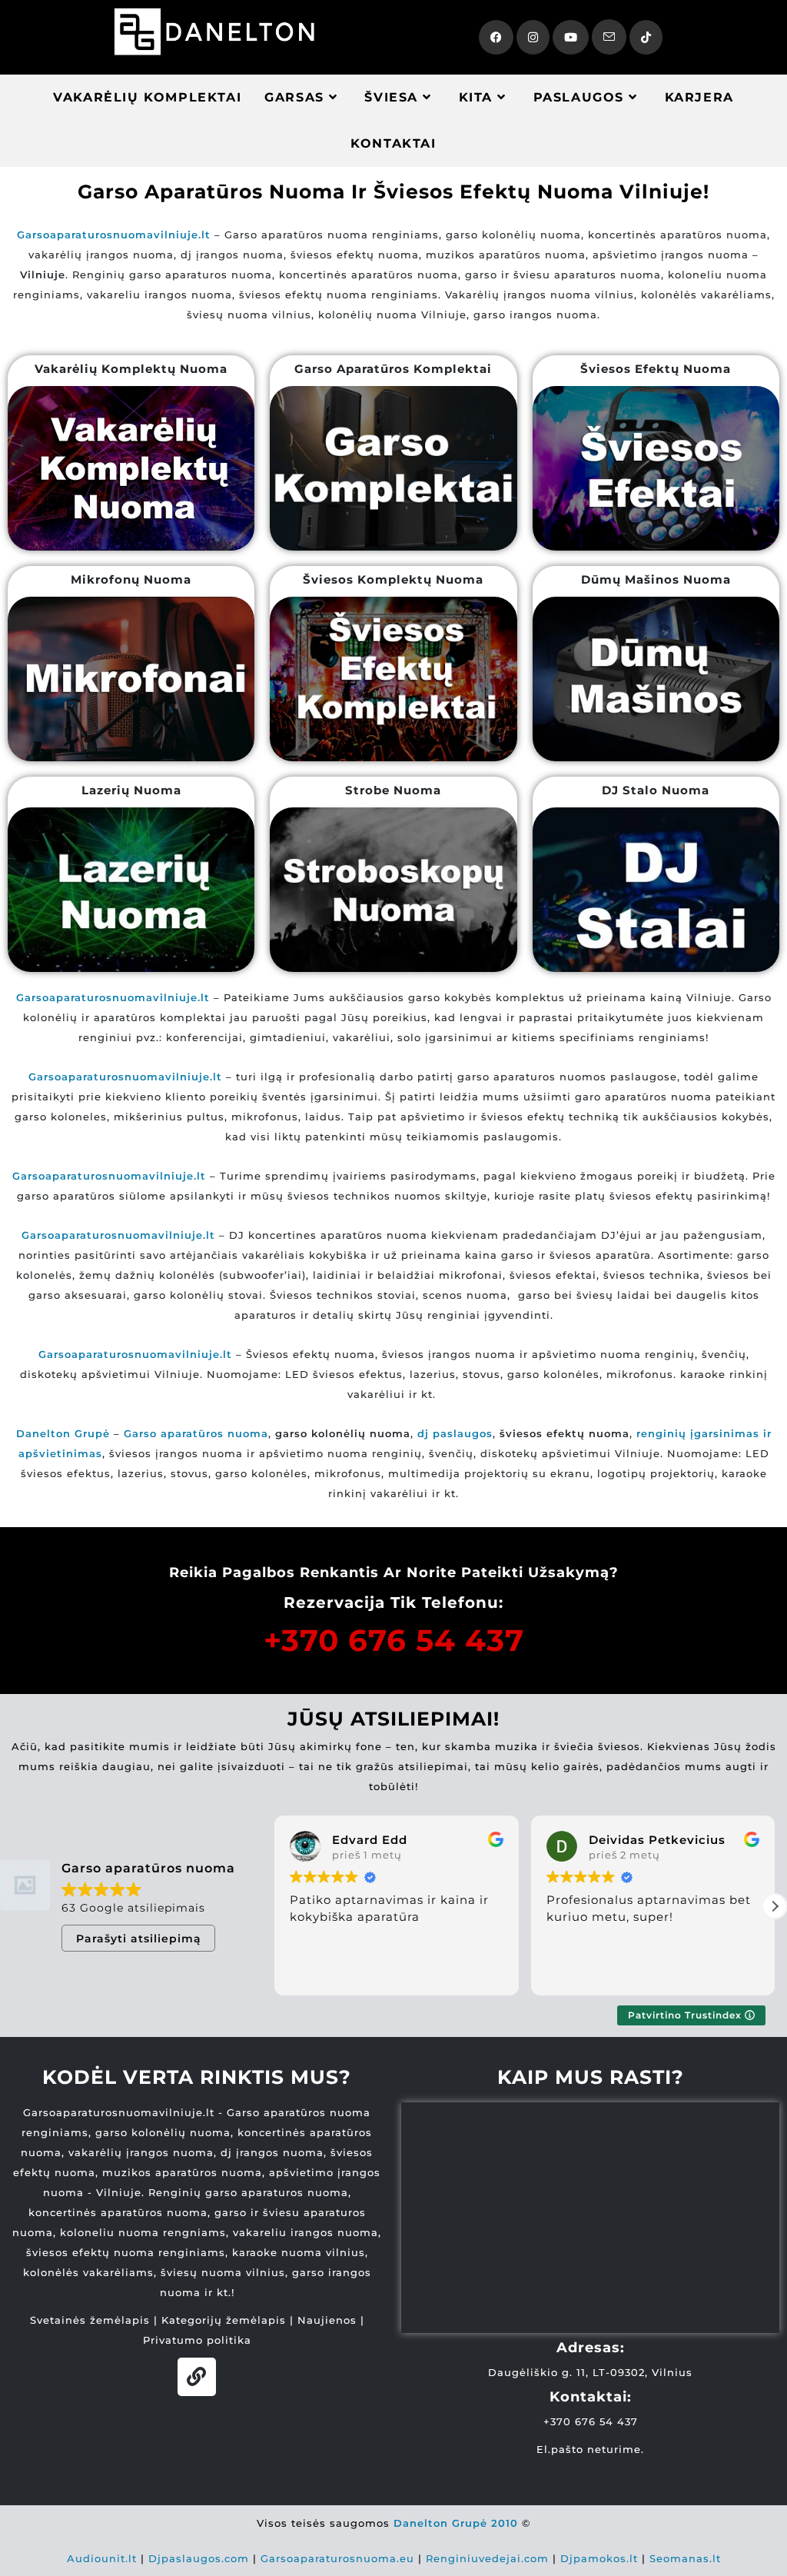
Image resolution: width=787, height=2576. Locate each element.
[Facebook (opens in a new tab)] (496, 37)
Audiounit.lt (102, 2558)
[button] (775, 1906)
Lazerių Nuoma (131, 790)
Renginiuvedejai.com (487, 2558)
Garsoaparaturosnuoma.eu (337, 2558)
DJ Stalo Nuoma (656, 790)
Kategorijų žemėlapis (224, 2320)
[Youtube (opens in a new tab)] (571, 37)
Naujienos (327, 2320)
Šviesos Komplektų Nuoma (393, 579)
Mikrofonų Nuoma (131, 579)
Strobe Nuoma (393, 790)
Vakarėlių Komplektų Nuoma (131, 369)
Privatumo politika (197, 2340)
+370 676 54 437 (394, 1640)
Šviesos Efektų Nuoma (656, 369)
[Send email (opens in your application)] (609, 37)
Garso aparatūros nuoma (196, 1433)
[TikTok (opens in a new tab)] (646, 37)
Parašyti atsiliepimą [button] (139, 1939)
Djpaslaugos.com (199, 2558)
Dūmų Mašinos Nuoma (656, 579)
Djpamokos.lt (599, 2558)
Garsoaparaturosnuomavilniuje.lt (109, 1176)
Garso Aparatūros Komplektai (393, 369)
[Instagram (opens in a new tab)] (533, 37)
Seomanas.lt (685, 2558)
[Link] (197, 2377)
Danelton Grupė (63, 1433)
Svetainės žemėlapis (90, 2320)
